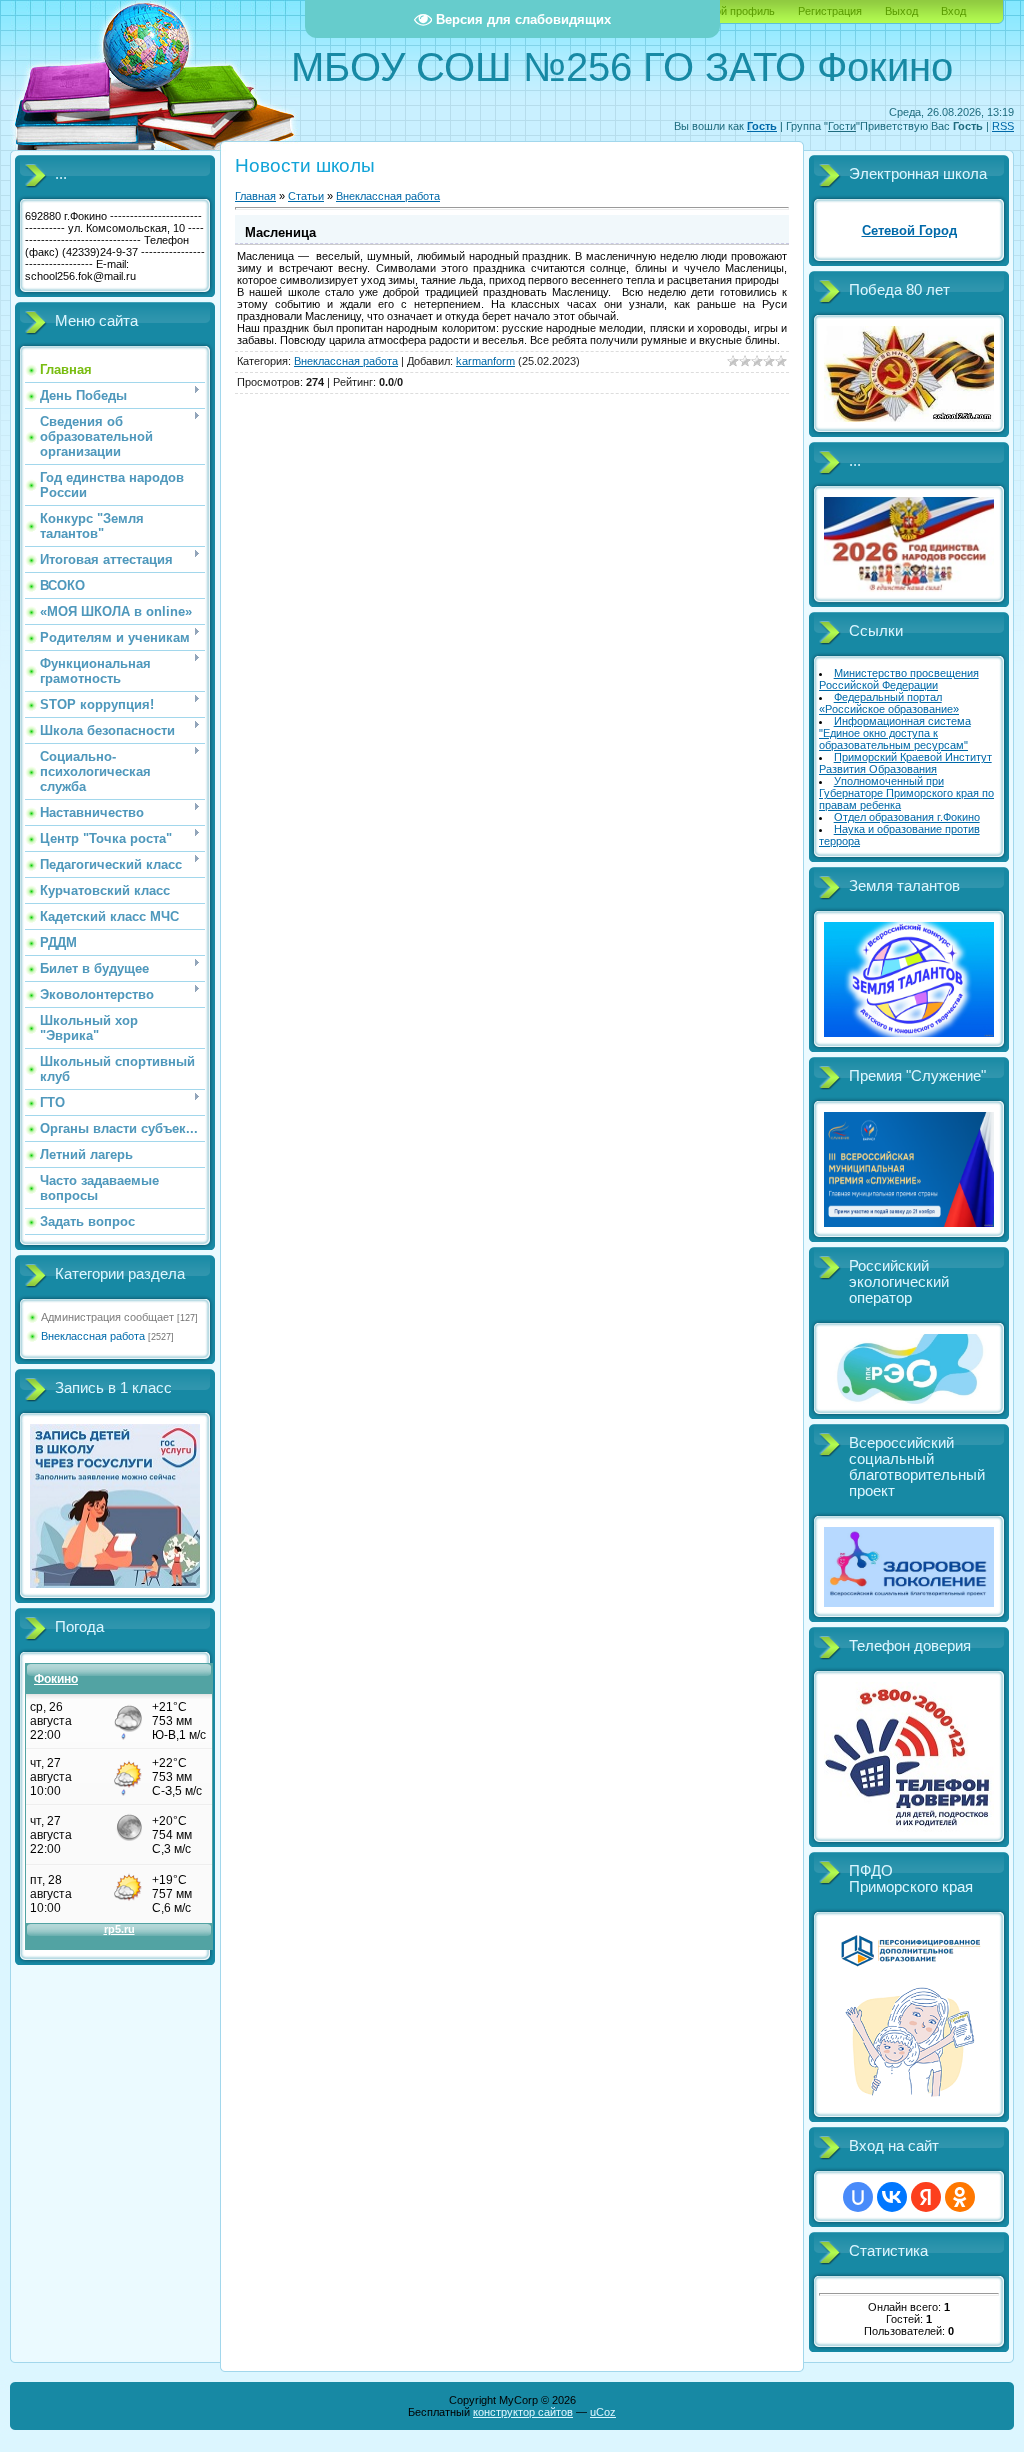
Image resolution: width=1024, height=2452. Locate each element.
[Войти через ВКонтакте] (892, 2197)
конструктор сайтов (523, 2412)
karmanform (485, 361)
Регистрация (830, 11)
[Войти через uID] (858, 2197)
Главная (255, 196)
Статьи (306, 196)
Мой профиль (740, 11)
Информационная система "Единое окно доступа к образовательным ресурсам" (895, 733)
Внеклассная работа (93, 1336)
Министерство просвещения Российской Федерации (899, 679)
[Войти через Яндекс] (926, 2197)
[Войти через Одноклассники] (960, 2197)
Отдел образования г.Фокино (907, 817)
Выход (901, 11)
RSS (1003, 126)
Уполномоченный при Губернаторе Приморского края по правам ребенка (906, 793)
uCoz (603, 2412)
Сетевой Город (909, 230)
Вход (953, 11)
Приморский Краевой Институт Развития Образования (905, 763)
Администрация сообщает (107, 1317)
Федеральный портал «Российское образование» (889, 703)
